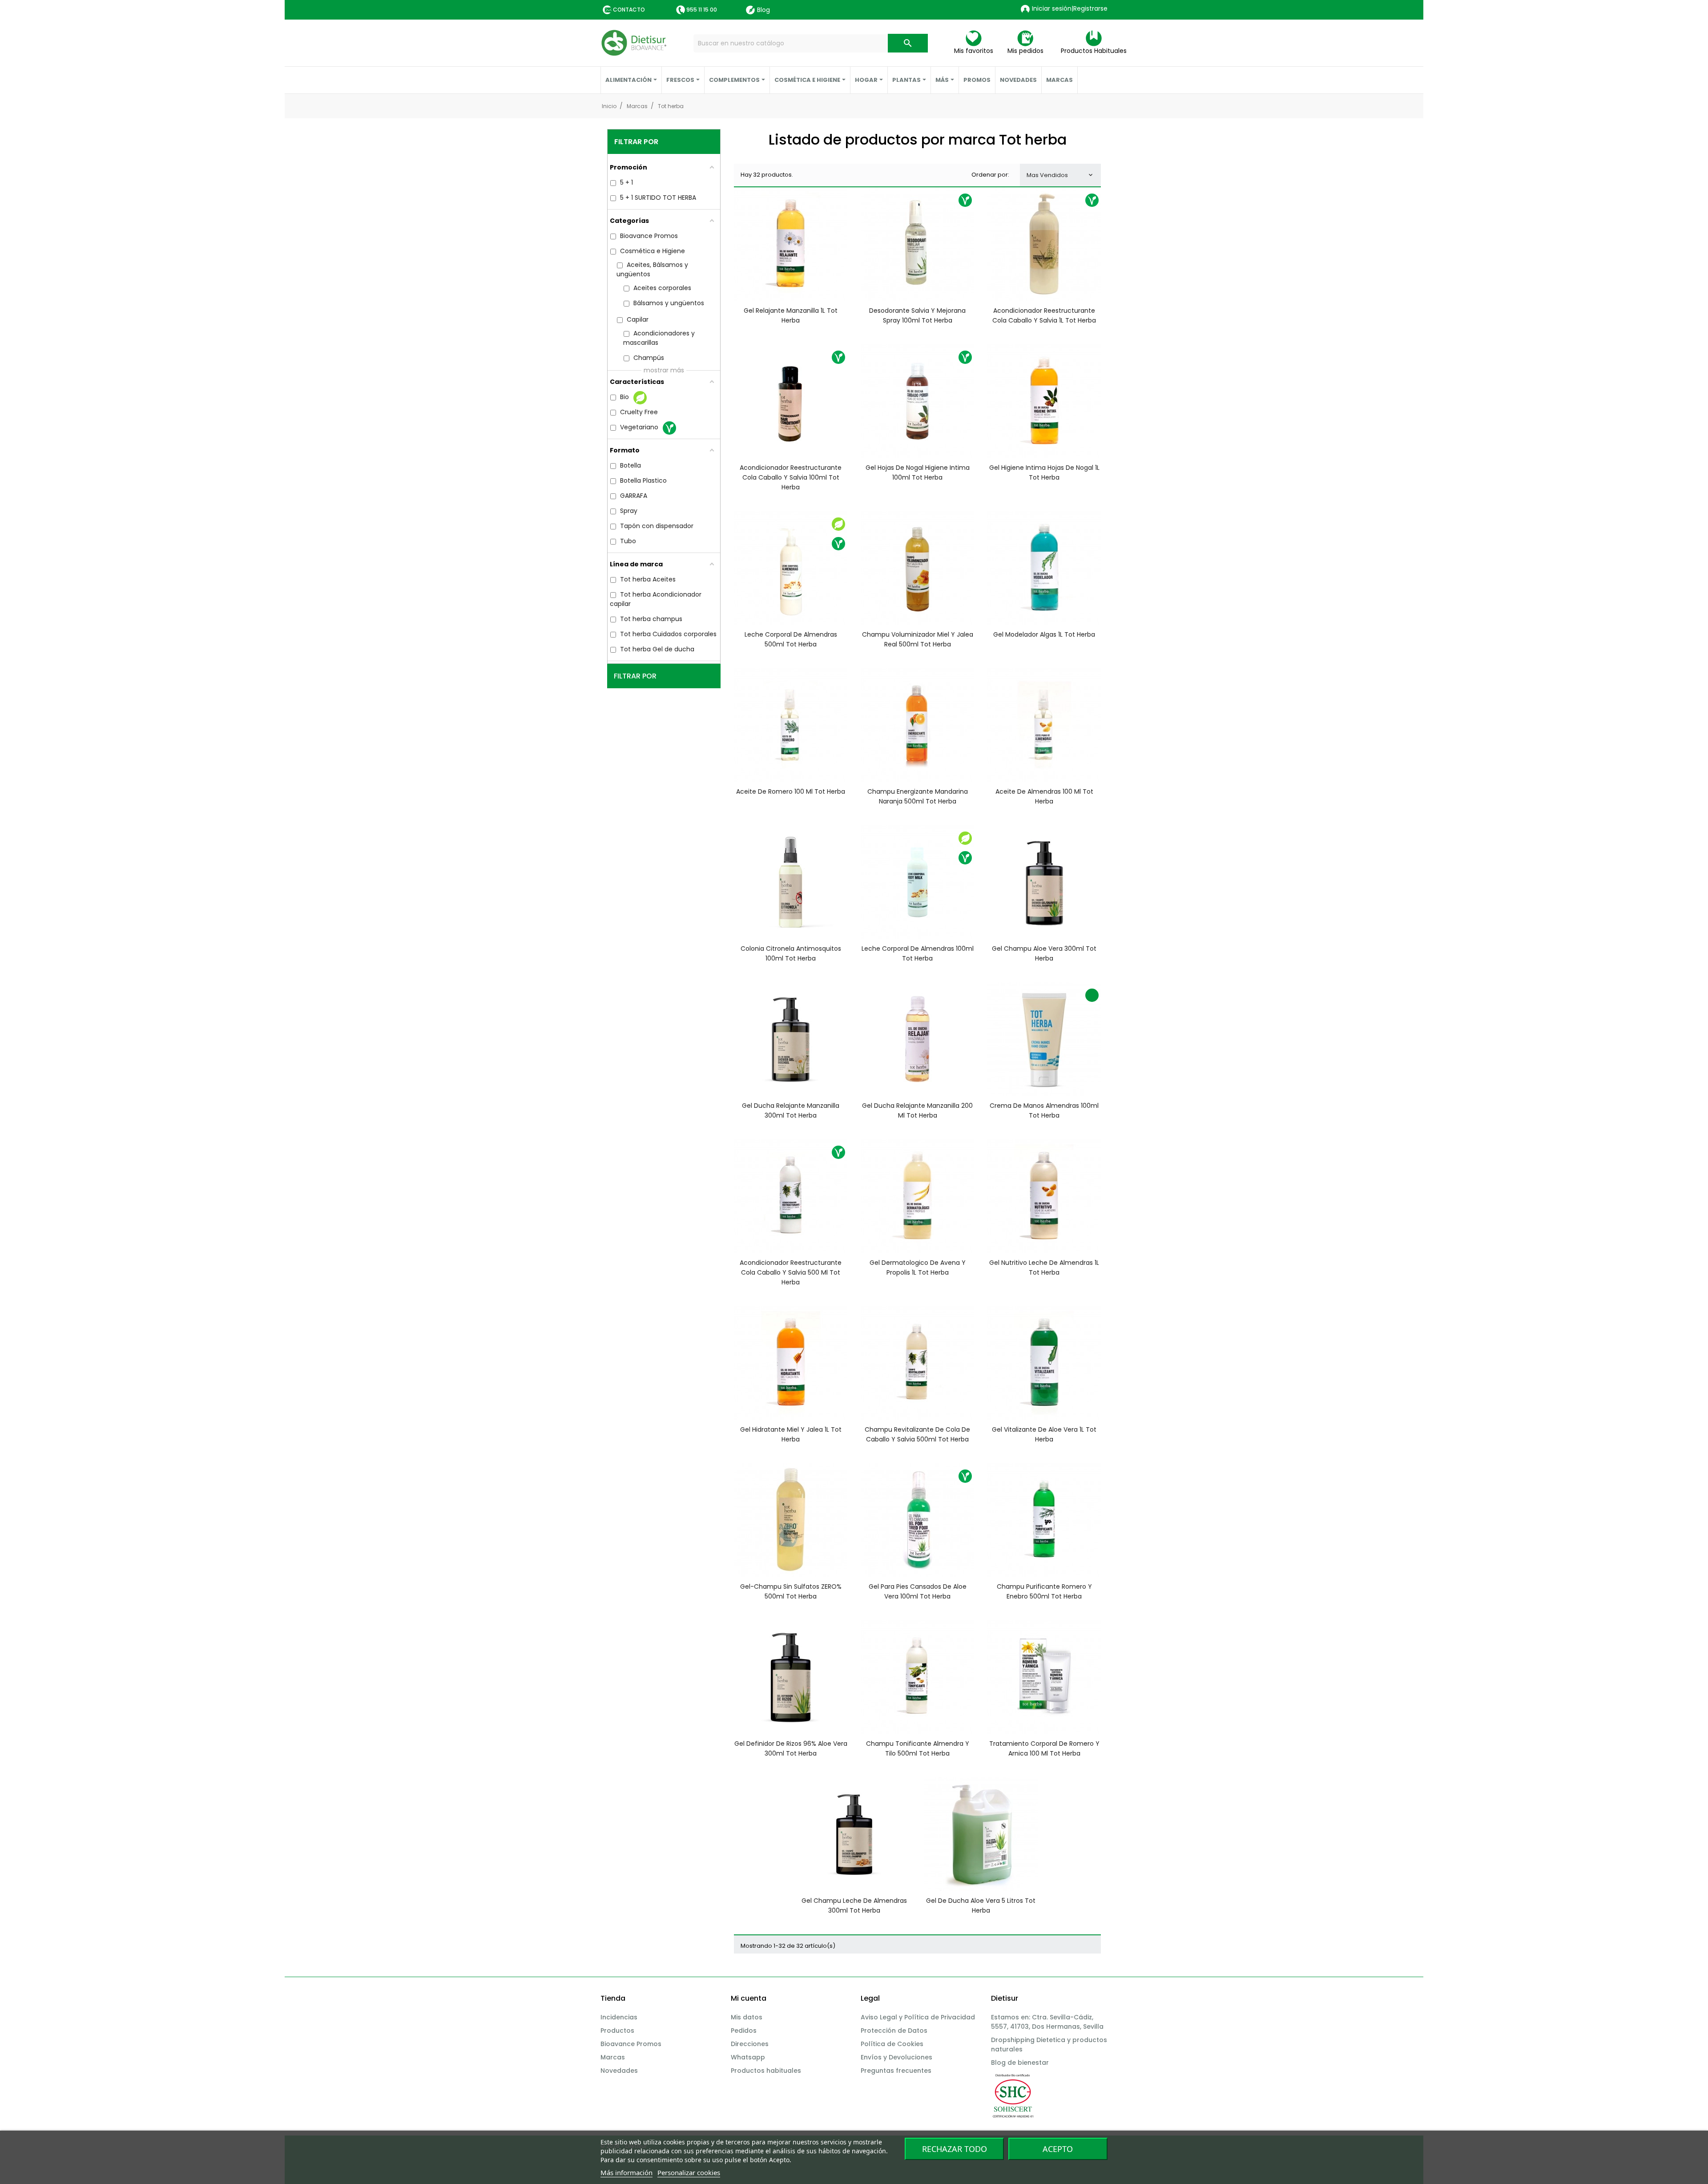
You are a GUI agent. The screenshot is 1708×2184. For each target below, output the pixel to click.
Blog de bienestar (1020, 2063)
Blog (763, 10)
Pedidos (744, 2031)
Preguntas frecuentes (896, 2071)
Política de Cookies (892, 2044)
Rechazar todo (955, 2149)
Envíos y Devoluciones (896, 2057)
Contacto (629, 10)
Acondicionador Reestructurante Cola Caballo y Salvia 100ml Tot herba (791, 477)
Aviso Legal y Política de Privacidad (918, 2017)
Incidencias (619, 2017)
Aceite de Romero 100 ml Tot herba (791, 791)
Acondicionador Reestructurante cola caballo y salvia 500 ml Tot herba (791, 1272)
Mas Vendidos (1060, 175)
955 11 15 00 (702, 10)
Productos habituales (766, 2071)
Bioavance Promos (631, 2044)
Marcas (613, 2057)
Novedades (619, 2071)
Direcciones (750, 2044)
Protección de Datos (894, 2031)
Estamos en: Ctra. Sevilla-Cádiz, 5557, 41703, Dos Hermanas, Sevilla (1047, 2022)
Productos (617, 2031)
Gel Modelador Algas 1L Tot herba (1044, 634)
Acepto (1058, 2149)
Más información (626, 2172)
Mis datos (747, 2017)
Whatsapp (748, 2057)
